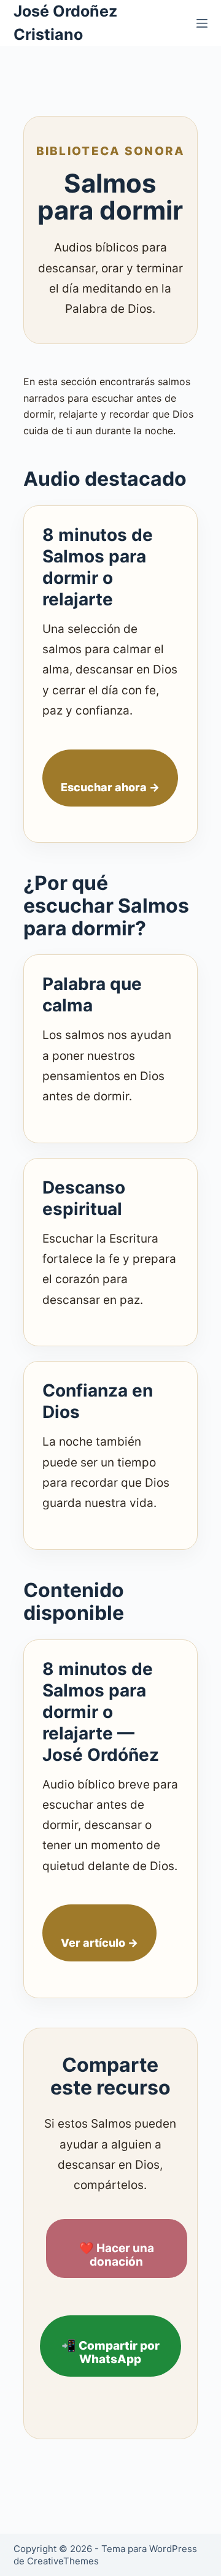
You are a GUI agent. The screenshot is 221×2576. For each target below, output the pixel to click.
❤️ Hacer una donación (117, 2255)
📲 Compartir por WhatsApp (110, 2353)
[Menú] (202, 23)
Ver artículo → (99, 1943)
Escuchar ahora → (110, 787)
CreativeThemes (63, 2561)
